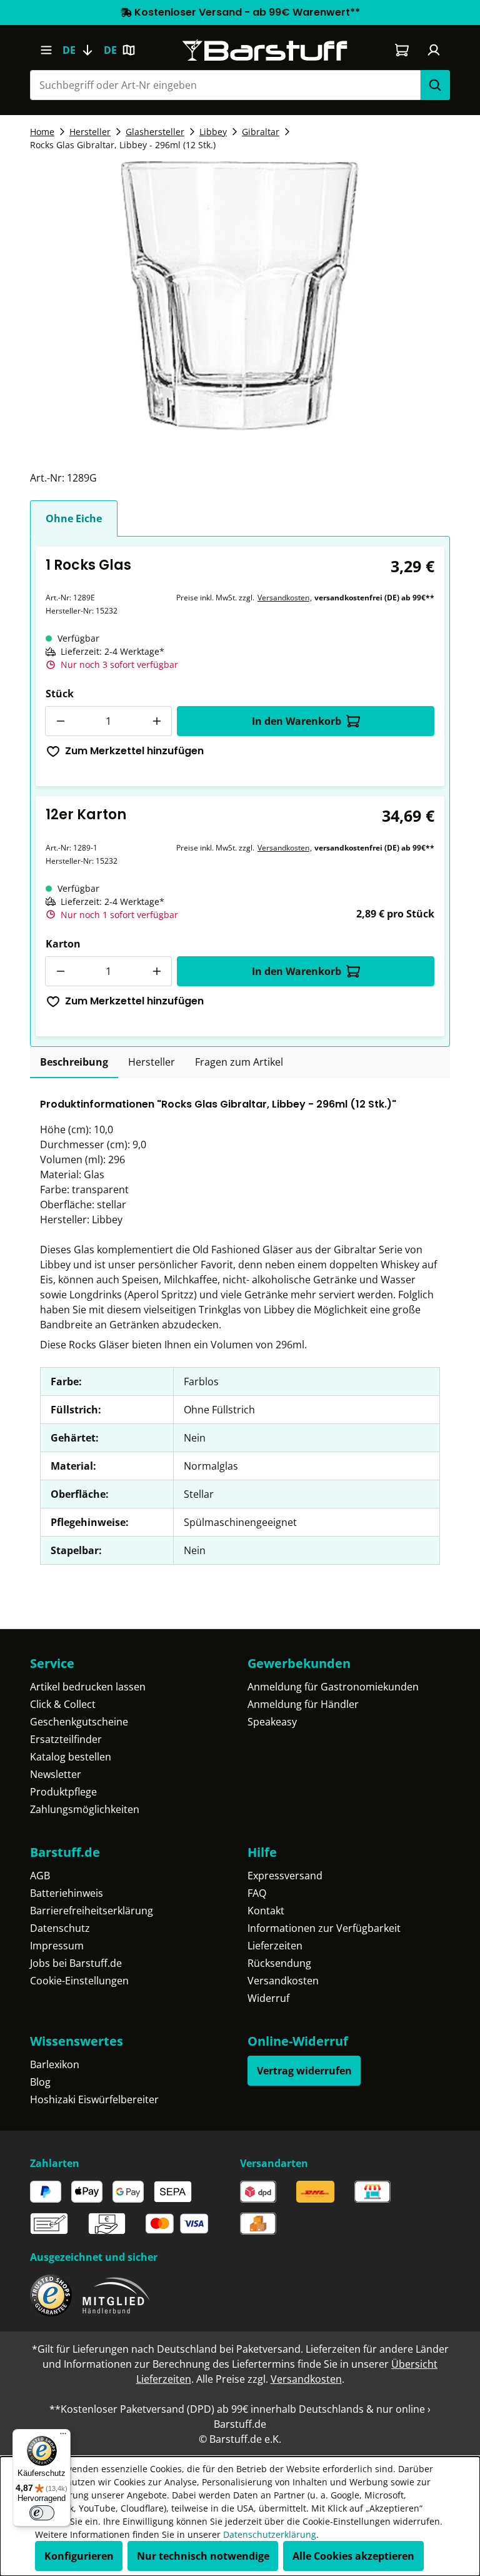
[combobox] (225, 85)
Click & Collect (63, 1704)
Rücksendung (279, 1963)
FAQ (257, 1893)
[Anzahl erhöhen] (157, 721)
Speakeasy (272, 1722)
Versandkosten (283, 598)
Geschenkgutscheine (79, 1722)
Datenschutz (60, 1928)
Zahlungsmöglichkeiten (85, 1809)
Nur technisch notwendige (203, 2556)
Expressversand (285, 1876)
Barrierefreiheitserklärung (92, 1911)
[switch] (42, 2513)
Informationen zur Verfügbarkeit (324, 1928)
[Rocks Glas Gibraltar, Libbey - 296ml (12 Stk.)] (240, 296)
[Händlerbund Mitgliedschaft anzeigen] (116, 2296)
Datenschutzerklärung (270, 2534)
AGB (40, 1876)
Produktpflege (63, 1792)
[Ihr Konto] (434, 50)
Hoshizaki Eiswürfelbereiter (94, 2099)
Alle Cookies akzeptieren (353, 2556)
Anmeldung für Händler (303, 1704)
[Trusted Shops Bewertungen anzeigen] (51, 2296)
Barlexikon (55, 2064)
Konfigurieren (79, 2556)
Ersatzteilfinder (66, 1739)
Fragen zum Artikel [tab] (239, 1062)
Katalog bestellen (71, 1757)
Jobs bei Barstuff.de (76, 1963)
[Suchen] (435, 85)
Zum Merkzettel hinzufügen (134, 751)
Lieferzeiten (275, 1946)
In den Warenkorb (297, 721)
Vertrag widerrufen (304, 2071)
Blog (40, 2082)
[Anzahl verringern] (60, 721)
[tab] (74, 1063)
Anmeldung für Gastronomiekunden (333, 1687)
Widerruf (268, 1998)
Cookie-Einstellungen (79, 1981)
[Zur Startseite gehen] (265, 50)
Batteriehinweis (67, 1893)
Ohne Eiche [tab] (74, 518)
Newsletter (56, 1774)
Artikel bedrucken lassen (88, 1687)
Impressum (57, 1946)
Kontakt (266, 1911)
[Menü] (46, 50)
